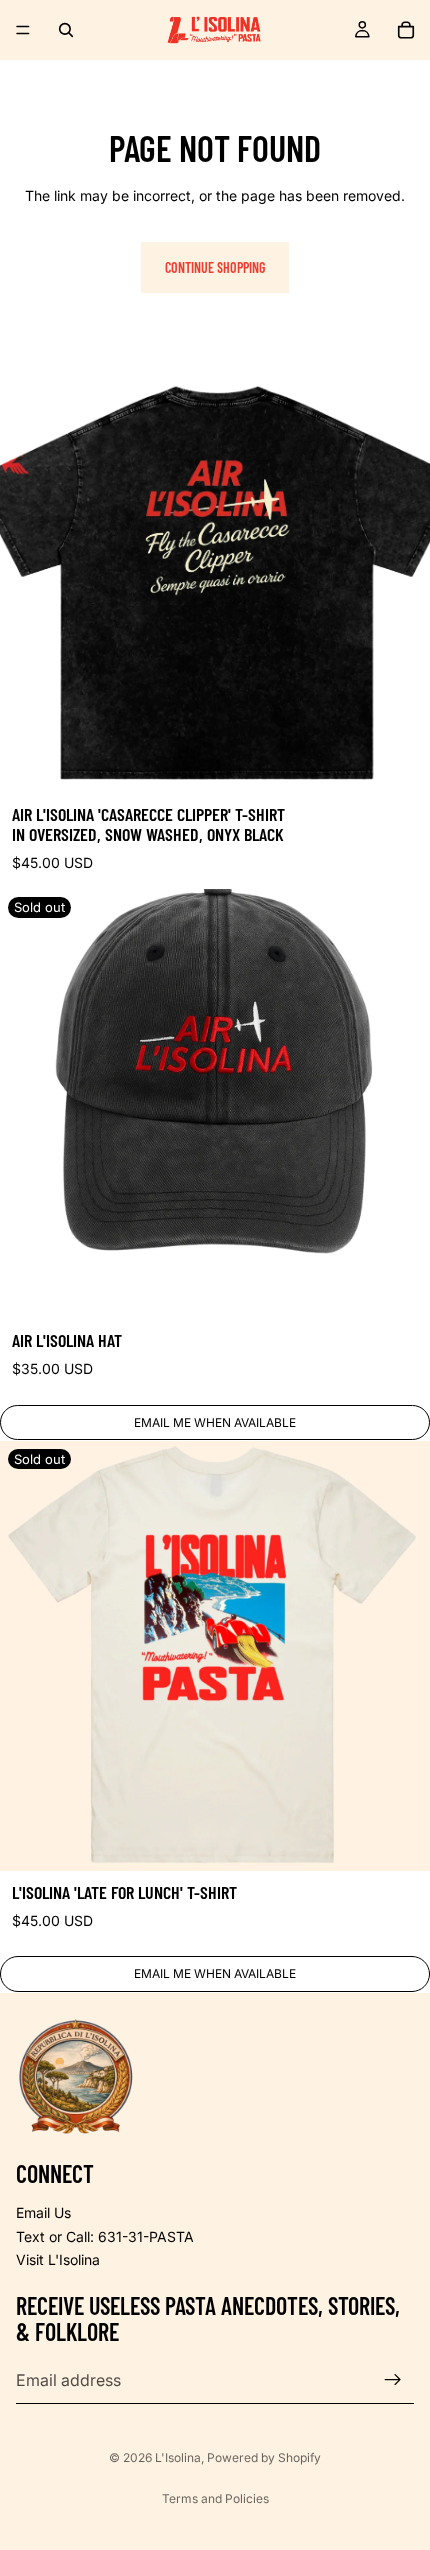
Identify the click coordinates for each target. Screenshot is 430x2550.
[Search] (66, 30)
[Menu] (23, 30)
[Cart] (406, 30)
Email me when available (215, 1422)
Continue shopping (215, 267)
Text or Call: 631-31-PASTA (105, 2236)
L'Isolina (178, 2457)
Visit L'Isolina (58, 2259)
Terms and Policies (215, 2498)
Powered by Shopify (264, 2457)
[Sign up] (393, 2380)
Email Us (43, 2212)
